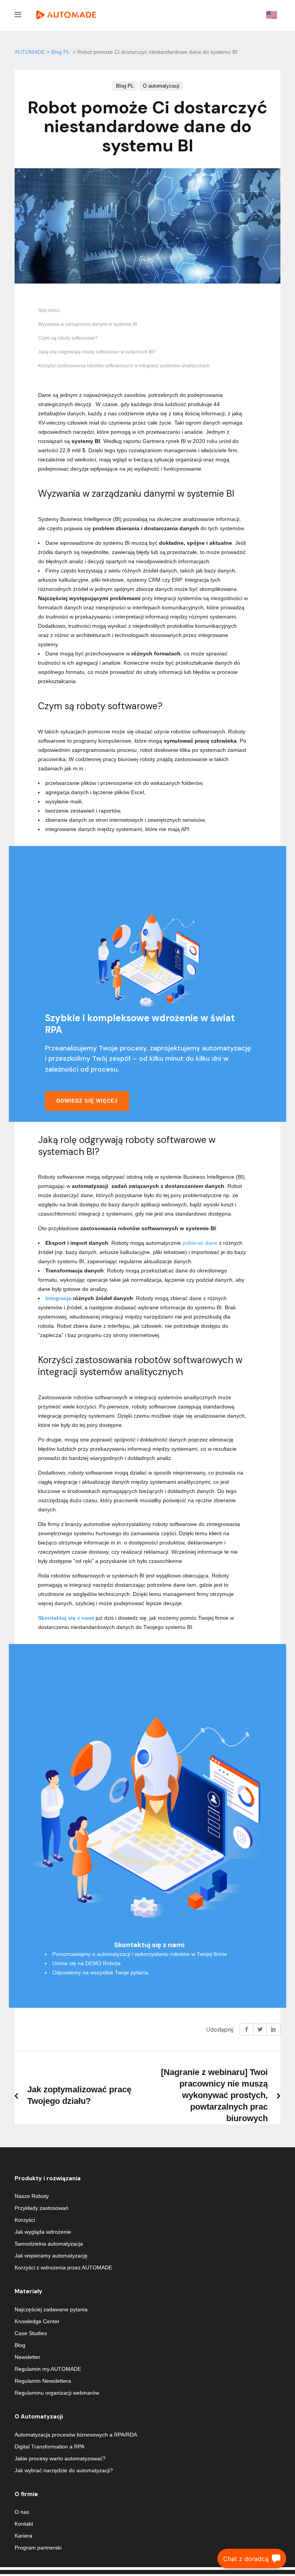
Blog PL (60, 52)
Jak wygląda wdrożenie (43, 2232)
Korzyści (25, 2220)
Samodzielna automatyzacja (49, 2244)
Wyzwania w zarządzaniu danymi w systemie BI (88, 324)
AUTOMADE (30, 52)
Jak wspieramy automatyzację (51, 2256)
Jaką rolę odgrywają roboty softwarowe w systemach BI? (97, 352)
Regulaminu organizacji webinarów (57, 2393)
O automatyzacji (161, 86)
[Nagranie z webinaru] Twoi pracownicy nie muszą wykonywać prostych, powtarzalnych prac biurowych (214, 2095)
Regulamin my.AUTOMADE (48, 2369)
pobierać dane (200, 1243)
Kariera (23, 2536)
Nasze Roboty (32, 2196)
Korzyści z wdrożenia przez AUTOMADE (63, 2267)
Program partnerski (38, 2548)
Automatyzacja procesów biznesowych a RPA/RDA (76, 2435)
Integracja (58, 1298)
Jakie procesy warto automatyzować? (60, 2458)
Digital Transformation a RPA (50, 2447)
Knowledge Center (37, 2321)
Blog (20, 2345)
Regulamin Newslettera (43, 2381)
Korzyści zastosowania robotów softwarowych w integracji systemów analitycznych (124, 366)
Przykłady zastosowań (41, 2208)
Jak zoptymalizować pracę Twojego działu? (79, 2095)
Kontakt (24, 2524)
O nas (22, 2512)
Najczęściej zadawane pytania (51, 2309)
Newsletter (27, 2357)
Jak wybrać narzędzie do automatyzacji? (64, 2470)
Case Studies (31, 2333)
